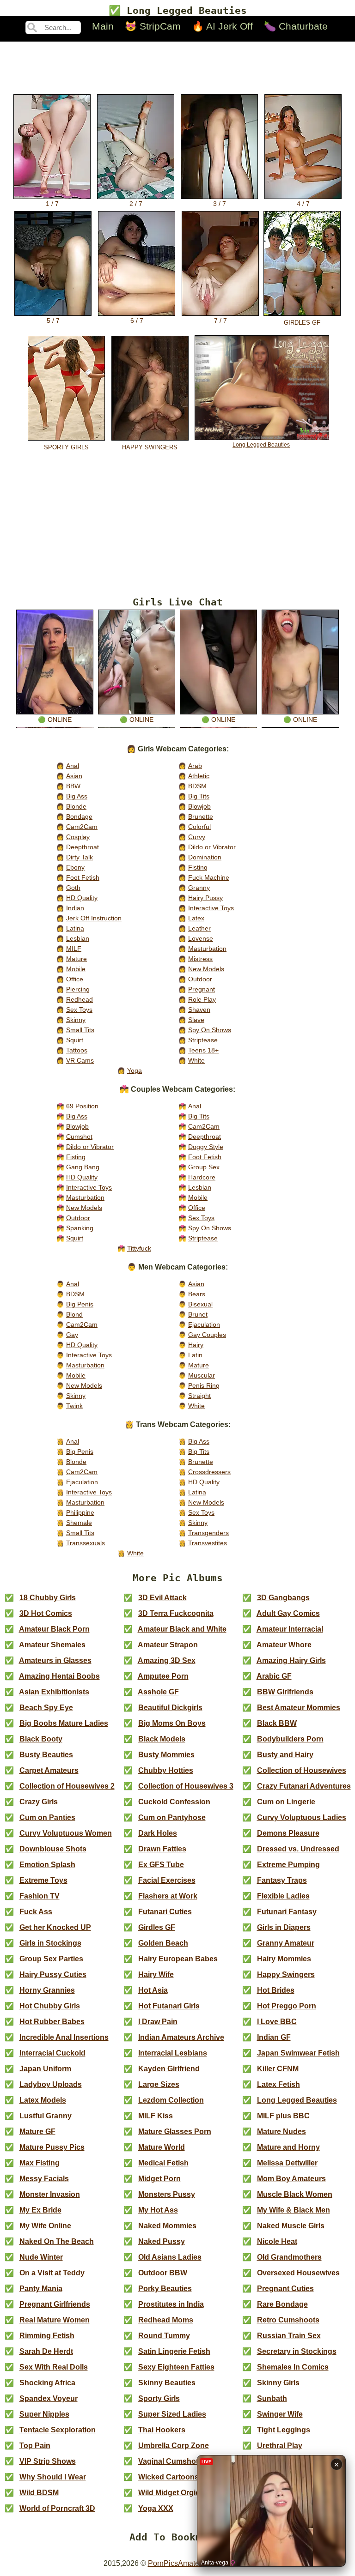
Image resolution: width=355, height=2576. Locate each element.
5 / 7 (53, 321)
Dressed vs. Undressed (298, 1849)
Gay (72, 1335)
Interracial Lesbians (173, 2053)
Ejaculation (204, 1324)
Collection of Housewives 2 (67, 1786)
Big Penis (80, 1304)
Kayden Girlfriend (169, 2069)
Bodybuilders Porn (290, 1739)
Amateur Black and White (182, 1629)
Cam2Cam (82, 827)
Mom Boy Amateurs (291, 2179)
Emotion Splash (47, 1865)
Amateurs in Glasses (55, 1660)
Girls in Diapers (284, 1927)
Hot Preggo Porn (287, 2006)
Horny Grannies (47, 1990)
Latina (75, 928)
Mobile (76, 969)
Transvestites (208, 1543)
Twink (74, 1406)
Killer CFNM (278, 2069)
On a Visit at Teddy (52, 2273)
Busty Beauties (46, 1755)
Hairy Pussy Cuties (53, 1974)
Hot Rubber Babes (52, 2022)
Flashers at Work (168, 1896)
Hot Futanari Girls (169, 2006)
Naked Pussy (162, 2241)
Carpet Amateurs (49, 1770)
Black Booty (41, 1739)
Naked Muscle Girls (291, 2226)
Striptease (203, 1040)
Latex (196, 918)
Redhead (80, 999)
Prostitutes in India (171, 2304)
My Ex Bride (40, 2210)
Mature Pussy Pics (52, 2147)
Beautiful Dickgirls (170, 1708)
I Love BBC (277, 2022)
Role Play (202, 999)
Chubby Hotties (166, 1770)
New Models (206, 969)
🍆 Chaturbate (296, 26)
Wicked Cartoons (168, 2477)
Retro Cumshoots (288, 2320)
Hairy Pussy (205, 898)
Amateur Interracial (290, 1629)
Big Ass (77, 796)
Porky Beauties (165, 2289)
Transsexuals (86, 1543)
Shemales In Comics (293, 2367)
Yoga (135, 1070)
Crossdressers (209, 1472)
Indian (75, 908)
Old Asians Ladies (170, 2257)
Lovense (201, 938)
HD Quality (82, 898)
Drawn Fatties (162, 1849)
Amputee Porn (163, 1676)
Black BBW (277, 1723)
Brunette (201, 816)
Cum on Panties (47, 1817)
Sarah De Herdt (46, 2351)
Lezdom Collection (171, 2100)
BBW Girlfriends (285, 1692)
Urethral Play (280, 2446)
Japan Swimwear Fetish (298, 2053)
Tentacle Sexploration (58, 2430)
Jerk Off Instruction (94, 918)
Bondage (79, 816)
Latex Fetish (278, 2084)
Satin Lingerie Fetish (174, 2351)
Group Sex (204, 1167)
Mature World (162, 2147)
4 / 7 (303, 204)
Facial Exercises (167, 1880)
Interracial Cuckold (52, 2053)
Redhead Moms (166, 2320)
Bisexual (200, 1304)
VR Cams (80, 1060)
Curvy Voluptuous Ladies (302, 1817)
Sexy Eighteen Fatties (176, 2367)
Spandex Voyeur (49, 2398)
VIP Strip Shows (48, 2461)
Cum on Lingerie (286, 1802)
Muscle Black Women (295, 2194)
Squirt (75, 1040)
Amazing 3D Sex (167, 1660)
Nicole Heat (277, 2241)
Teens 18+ (203, 1050)
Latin (195, 1355)
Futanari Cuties (165, 1912)
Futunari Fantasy (287, 1912)
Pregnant (202, 989)
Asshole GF (158, 1692)
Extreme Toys (43, 1880)
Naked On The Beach (57, 2241)
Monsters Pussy (167, 2194)
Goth (73, 888)
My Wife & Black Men (294, 2210)
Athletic (199, 776)
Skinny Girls (278, 2383)
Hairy (196, 1345)
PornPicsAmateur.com (184, 2563)
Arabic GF (274, 1676)
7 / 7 (220, 321)
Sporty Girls (159, 2398)
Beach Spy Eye (46, 1708)
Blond (74, 1314)
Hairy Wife (156, 1974)
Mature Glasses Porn (175, 2132)
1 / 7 (52, 204)
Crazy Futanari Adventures (304, 1786)
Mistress (200, 959)
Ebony (75, 867)
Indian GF (274, 2037)
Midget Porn (159, 2179)
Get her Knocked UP (55, 1927)
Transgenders (208, 1533)
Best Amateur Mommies (299, 1708)
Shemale (79, 1523)
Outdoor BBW (163, 2273)
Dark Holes (158, 1833)
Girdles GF (157, 1927)
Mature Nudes (282, 2132)
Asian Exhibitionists (54, 1692)
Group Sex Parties (51, 1959)
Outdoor (200, 979)
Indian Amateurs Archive (181, 2037)
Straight (199, 1396)
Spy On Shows (210, 1030)
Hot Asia (153, 1990)
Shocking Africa (47, 2383)
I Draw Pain (158, 2022)
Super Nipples (44, 2414)
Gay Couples (207, 1335)
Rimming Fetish (47, 2336)
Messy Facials (44, 2179)
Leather (199, 928)
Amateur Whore (284, 1645)
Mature (77, 959)
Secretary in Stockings (297, 2351)
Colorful (199, 827)
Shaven (199, 1010)
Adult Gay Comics (288, 1613)
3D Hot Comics (46, 1613)
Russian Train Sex (289, 2336)
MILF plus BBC (283, 2116)
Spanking (80, 1228)
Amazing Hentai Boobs (59, 1676)
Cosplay (78, 837)
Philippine (80, 1512)
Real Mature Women (55, 2320)
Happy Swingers (286, 1974)
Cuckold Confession (174, 1802)
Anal (73, 766)
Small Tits (80, 1030)
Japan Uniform (45, 2069)
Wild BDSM (39, 2493)
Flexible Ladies (283, 1896)
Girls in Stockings (50, 1943)
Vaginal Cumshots (170, 2461)
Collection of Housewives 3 (186, 1786)
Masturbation (207, 949)
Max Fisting (40, 2163)
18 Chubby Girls (48, 1598)
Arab (195, 766)
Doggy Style (206, 1147)
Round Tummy (164, 2336)
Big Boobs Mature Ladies (64, 1723)
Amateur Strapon (168, 1645)
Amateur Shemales (52, 1645)
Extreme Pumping (288, 1865)
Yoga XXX (156, 2508)
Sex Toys (79, 1010)
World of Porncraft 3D (57, 2508)
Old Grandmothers (289, 2257)
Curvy (197, 837)
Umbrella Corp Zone (174, 2446)
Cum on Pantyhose (172, 1817)
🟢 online (55, 720)
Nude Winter (41, 2257)
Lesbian (78, 938)
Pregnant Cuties (285, 2289)
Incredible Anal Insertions (64, 2037)
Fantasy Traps (282, 1880)
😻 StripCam (153, 26)
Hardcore (202, 1177)
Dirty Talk (80, 857)
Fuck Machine (209, 877)
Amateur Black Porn (54, 1629)
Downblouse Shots (53, 1849)
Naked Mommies (167, 2226)
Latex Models (43, 2100)
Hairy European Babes (178, 1959)
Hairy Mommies (284, 1959)
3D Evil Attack (162, 1598)
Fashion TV (40, 1896)
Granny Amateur (286, 1943)
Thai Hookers (162, 2430)
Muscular (202, 1375)
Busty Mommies (166, 1755)
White (196, 1060)
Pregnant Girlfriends (55, 2304)
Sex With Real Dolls (54, 2367)
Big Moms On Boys (172, 1723)
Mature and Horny (288, 2147)
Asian (74, 776)
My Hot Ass (158, 2210)
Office (75, 979)
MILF (74, 949)
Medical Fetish (163, 2163)
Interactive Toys (211, 908)
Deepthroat (83, 847)
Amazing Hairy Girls (291, 1660)
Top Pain (35, 2446)
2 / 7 (136, 204)
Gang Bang (83, 1167)
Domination (205, 857)
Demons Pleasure (288, 1833)
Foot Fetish (83, 877)
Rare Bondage (282, 2304)
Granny (199, 888)
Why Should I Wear (53, 2477)
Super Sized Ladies (172, 2414)
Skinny (76, 1020)
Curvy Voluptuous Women (66, 1833)
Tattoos (77, 1050)
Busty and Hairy (285, 1755)
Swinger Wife (280, 2414)
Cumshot (79, 1137)
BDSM (197, 786)
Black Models (162, 1739)
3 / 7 (220, 204)
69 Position (82, 1106)
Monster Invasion (50, 2194)
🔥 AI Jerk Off (222, 26)
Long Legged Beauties (261, 445)
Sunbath (272, 2398)
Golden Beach (163, 1943)
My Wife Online (45, 2226)
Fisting (198, 867)
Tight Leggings (284, 2430)
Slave (196, 1020)
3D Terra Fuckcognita (176, 1613)
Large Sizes (159, 2084)
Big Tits (199, 796)
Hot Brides (276, 1990)
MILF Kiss (156, 2116)
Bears (197, 1294)
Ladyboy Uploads (51, 2084)
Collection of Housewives (302, 1770)
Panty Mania (41, 2289)
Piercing (78, 989)
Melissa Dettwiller (287, 2163)
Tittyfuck (139, 1248)
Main (103, 26)
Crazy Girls (39, 1802)
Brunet (198, 1314)
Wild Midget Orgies (171, 2493)
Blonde (76, 806)
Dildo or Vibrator (212, 847)
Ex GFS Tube (161, 1865)
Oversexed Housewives (298, 2273)
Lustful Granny (46, 2116)
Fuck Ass (36, 1912)
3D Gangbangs (283, 1598)
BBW (73, 786)
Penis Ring (204, 1385)
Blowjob (199, 806)
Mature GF (37, 2132)
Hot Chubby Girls (50, 2006)
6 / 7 (137, 321)
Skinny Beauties (167, 2383)
